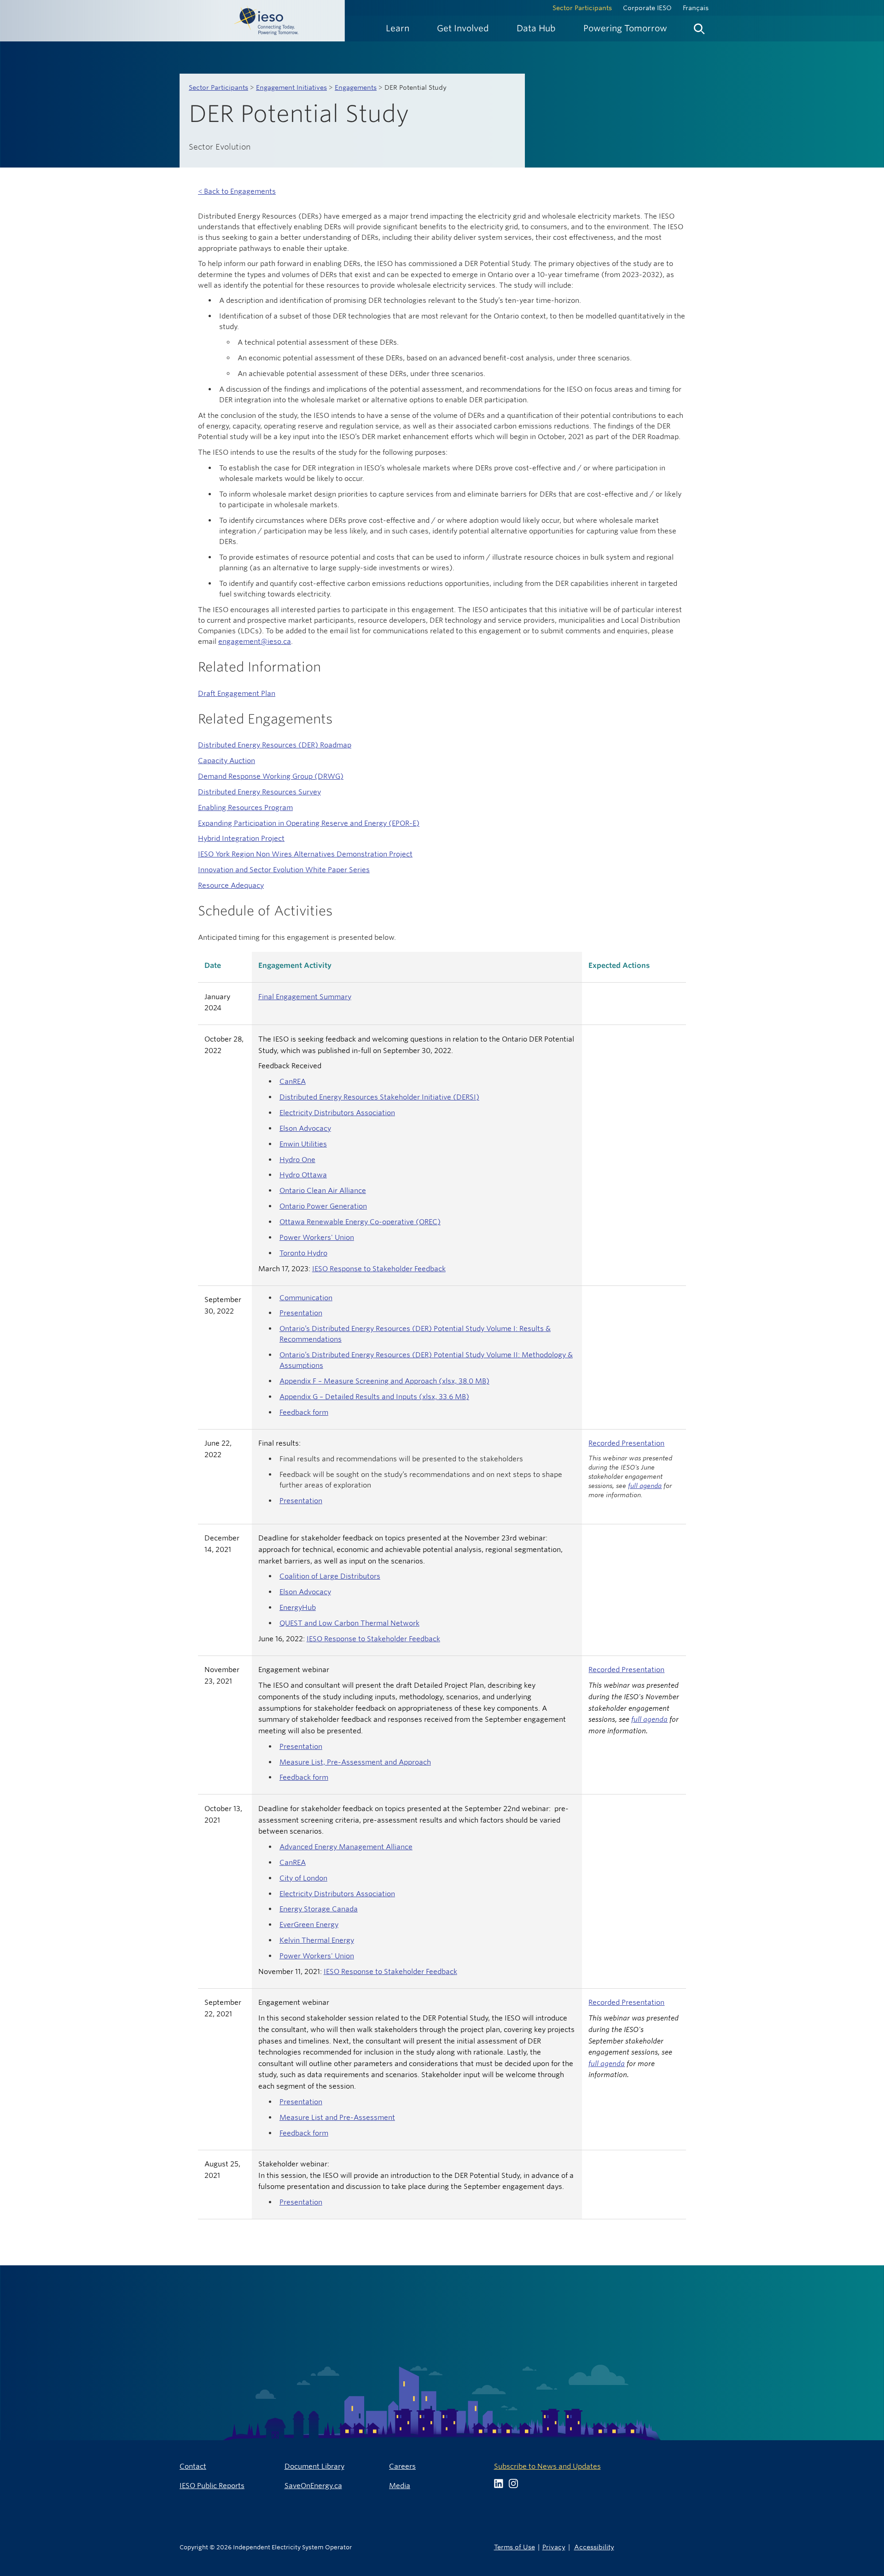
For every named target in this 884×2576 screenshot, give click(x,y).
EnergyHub (298, 1607)
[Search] (699, 27)
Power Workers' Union (317, 1237)
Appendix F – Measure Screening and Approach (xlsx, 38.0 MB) (384, 1381)
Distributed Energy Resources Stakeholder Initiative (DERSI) (379, 1097)
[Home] (172, 21)
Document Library (314, 2466)
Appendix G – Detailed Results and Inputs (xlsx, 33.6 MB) (374, 1397)
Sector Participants (582, 8)
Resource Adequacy (231, 885)
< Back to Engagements (237, 191)
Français (696, 8)
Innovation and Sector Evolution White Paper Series (284, 870)
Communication (306, 1298)
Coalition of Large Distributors (330, 1576)
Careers (402, 2466)
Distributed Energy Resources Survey (259, 792)
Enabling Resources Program (245, 808)
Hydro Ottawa (303, 1175)
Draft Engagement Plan (237, 693)
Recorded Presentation (626, 1443)
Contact (193, 2466)
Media (400, 2486)
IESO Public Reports (212, 2486)
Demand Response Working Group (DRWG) (271, 776)
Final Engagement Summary (305, 997)
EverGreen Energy (309, 1925)
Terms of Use (515, 2547)
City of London (303, 1878)
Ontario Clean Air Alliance (323, 1190)
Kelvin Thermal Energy (317, 1940)
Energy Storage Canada (319, 1909)
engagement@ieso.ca (255, 641)
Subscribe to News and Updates (547, 2466)
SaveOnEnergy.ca (313, 2486)
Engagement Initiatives (291, 87)
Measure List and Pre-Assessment (337, 2117)
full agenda (645, 1486)
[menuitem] (398, 28)
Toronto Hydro (303, 1253)
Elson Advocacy (305, 1128)
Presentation (301, 1313)
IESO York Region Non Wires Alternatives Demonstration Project (305, 854)
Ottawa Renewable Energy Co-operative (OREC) (360, 1222)
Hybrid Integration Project (241, 838)
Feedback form (304, 1412)
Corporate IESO (647, 8)
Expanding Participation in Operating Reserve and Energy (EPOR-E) (309, 823)
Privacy (554, 2547)
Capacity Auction (227, 761)
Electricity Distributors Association (337, 1113)
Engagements (356, 87)
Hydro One (297, 1160)
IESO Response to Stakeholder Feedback (379, 1269)
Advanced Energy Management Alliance (346, 1847)
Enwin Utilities (303, 1144)
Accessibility (594, 2547)
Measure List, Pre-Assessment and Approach (355, 1762)
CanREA (293, 1081)
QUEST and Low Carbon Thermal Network (349, 1623)
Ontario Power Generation (323, 1206)
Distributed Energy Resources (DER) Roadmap (275, 745)
